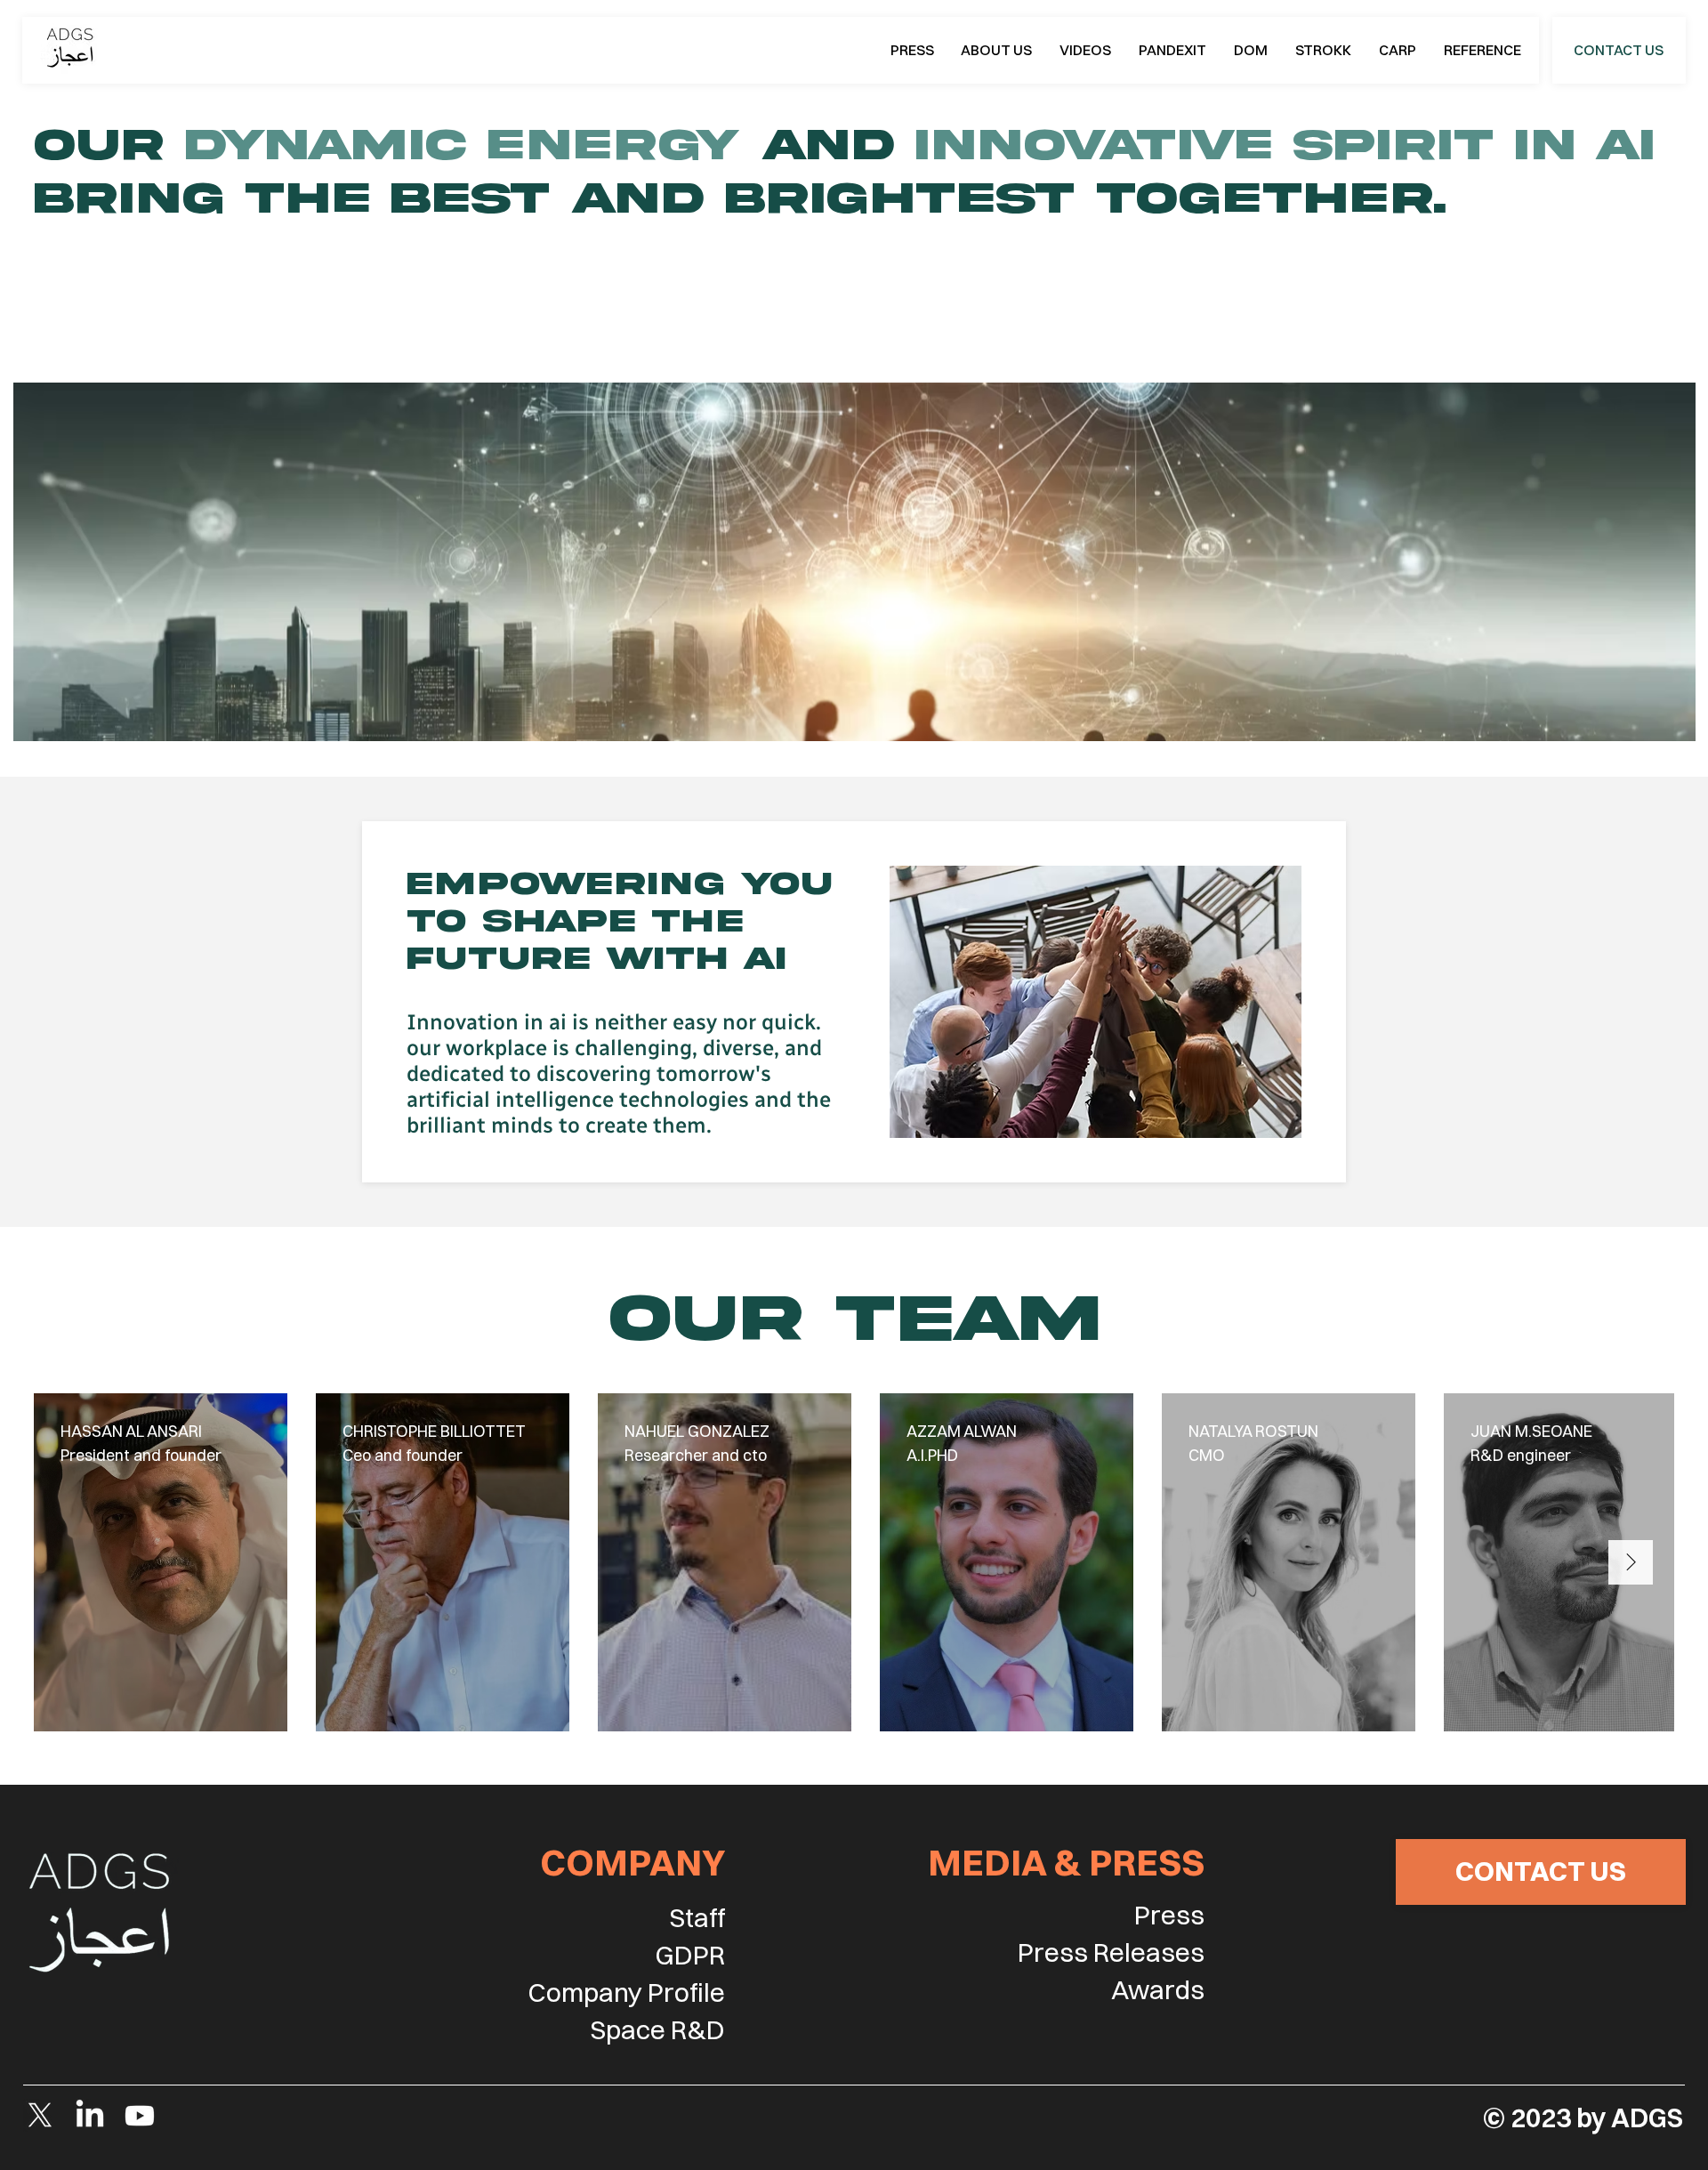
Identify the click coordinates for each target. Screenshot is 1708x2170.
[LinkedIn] (90, 2116)
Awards (1158, 1990)
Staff (697, 1918)
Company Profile (626, 1993)
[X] (40, 2116)
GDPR (690, 1955)
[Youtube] (140, 2116)
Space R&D (657, 2030)
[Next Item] (1631, 1562)
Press (1169, 1915)
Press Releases (1111, 1952)
